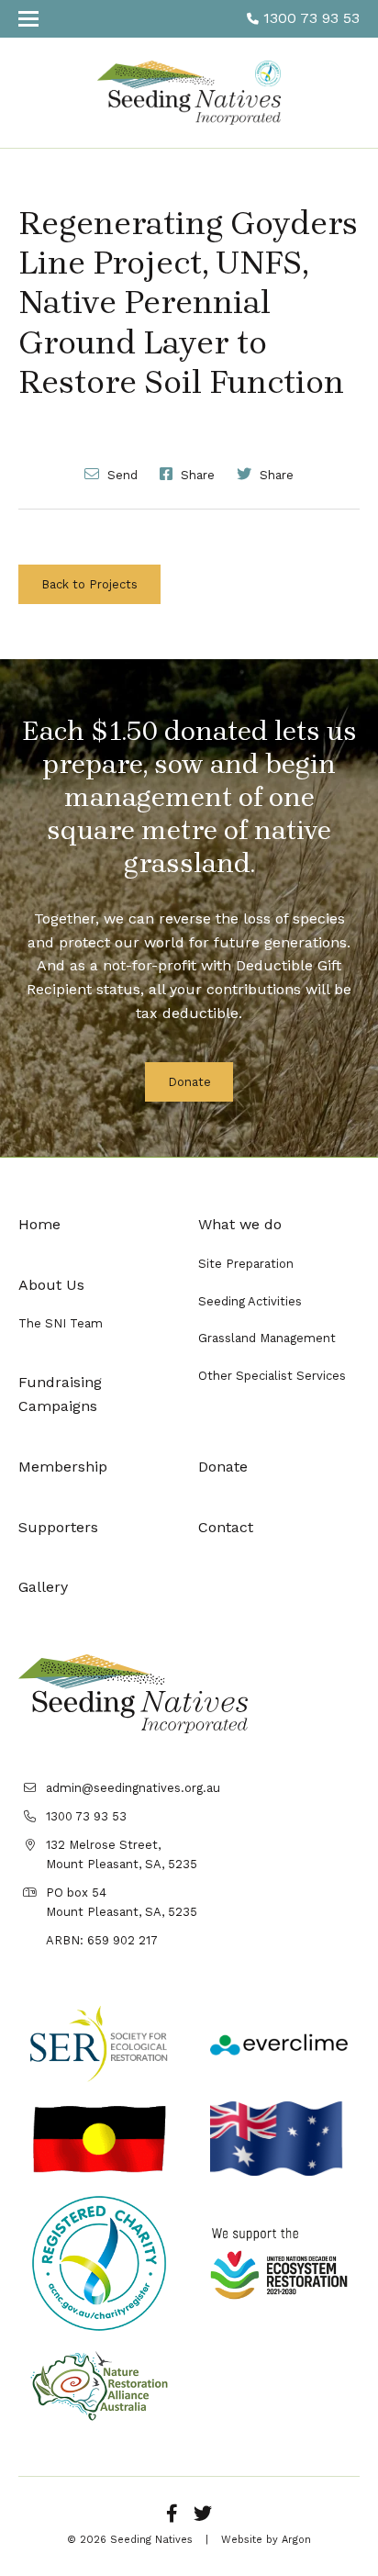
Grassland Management (267, 1338)
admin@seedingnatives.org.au (133, 1788)
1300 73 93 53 (309, 18)
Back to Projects (89, 584)
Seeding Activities (250, 1301)
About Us (51, 1285)
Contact (226, 1527)
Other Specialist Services (272, 1376)
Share (196, 475)
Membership (63, 1467)
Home (39, 1224)
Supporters (58, 1527)
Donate (189, 1082)
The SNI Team (61, 1323)
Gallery (43, 1587)
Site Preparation (246, 1264)
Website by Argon (266, 2540)
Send (121, 475)
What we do (240, 1224)
